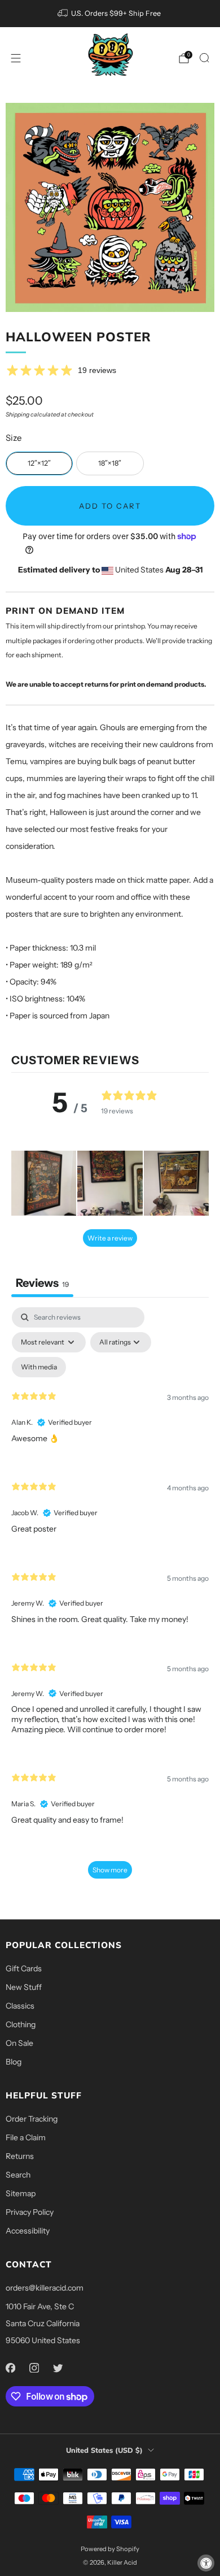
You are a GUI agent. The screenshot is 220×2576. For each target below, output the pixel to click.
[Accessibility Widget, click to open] (206, 2563)
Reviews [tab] (42, 1283)
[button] (44, 1183)
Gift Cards (24, 1968)
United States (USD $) (104, 2450)
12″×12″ (39, 463)
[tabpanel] (110, 1598)
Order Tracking (32, 2119)
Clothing (21, 2024)
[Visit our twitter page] (58, 2367)
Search (18, 2175)
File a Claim (26, 2137)
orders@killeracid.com (45, 2288)
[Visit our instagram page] (34, 2367)
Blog (14, 2062)
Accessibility (28, 2231)
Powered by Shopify (110, 2549)
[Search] (204, 58)
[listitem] (110, 14)
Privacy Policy (30, 2212)
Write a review (110, 1238)
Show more (110, 1870)
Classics (20, 2006)
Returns (20, 2156)
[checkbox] (39, 1367)
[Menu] (16, 58)
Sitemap (21, 2193)
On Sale (19, 2043)
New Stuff (24, 1987)
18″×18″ (110, 463)
